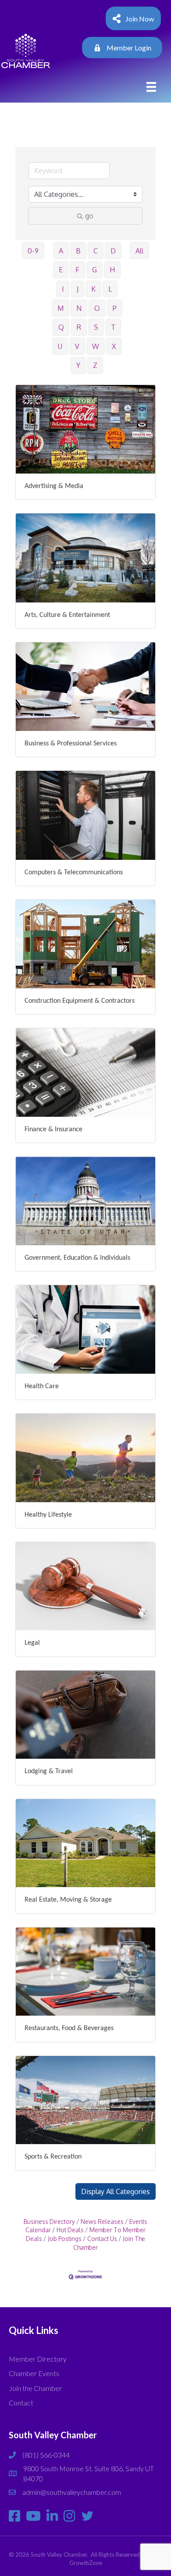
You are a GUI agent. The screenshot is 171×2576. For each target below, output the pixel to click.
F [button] (77, 270)
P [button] (115, 308)
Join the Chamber (35, 2388)
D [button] (113, 251)
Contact (21, 2403)
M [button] (61, 308)
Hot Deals (70, 2230)
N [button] (79, 308)
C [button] (96, 251)
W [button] (96, 346)
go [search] (89, 216)
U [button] (60, 346)
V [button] (77, 346)
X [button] (114, 346)
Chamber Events (34, 2373)
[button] (116, 2191)
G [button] (94, 270)
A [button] (61, 251)
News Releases (102, 2221)
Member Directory (38, 2359)
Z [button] (95, 365)
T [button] (113, 327)
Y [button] (78, 365)
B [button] (78, 251)
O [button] (97, 308)
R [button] (79, 327)
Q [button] (61, 327)
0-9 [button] (33, 251)
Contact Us (102, 2239)
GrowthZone (86, 2563)
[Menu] (151, 87)
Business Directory (49, 2221)
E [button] (61, 270)
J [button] (78, 289)
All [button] (139, 251)
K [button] (93, 289)
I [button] (63, 289)
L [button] (110, 289)
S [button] (96, 327)
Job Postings (65, 2239)
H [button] (112, 270)
